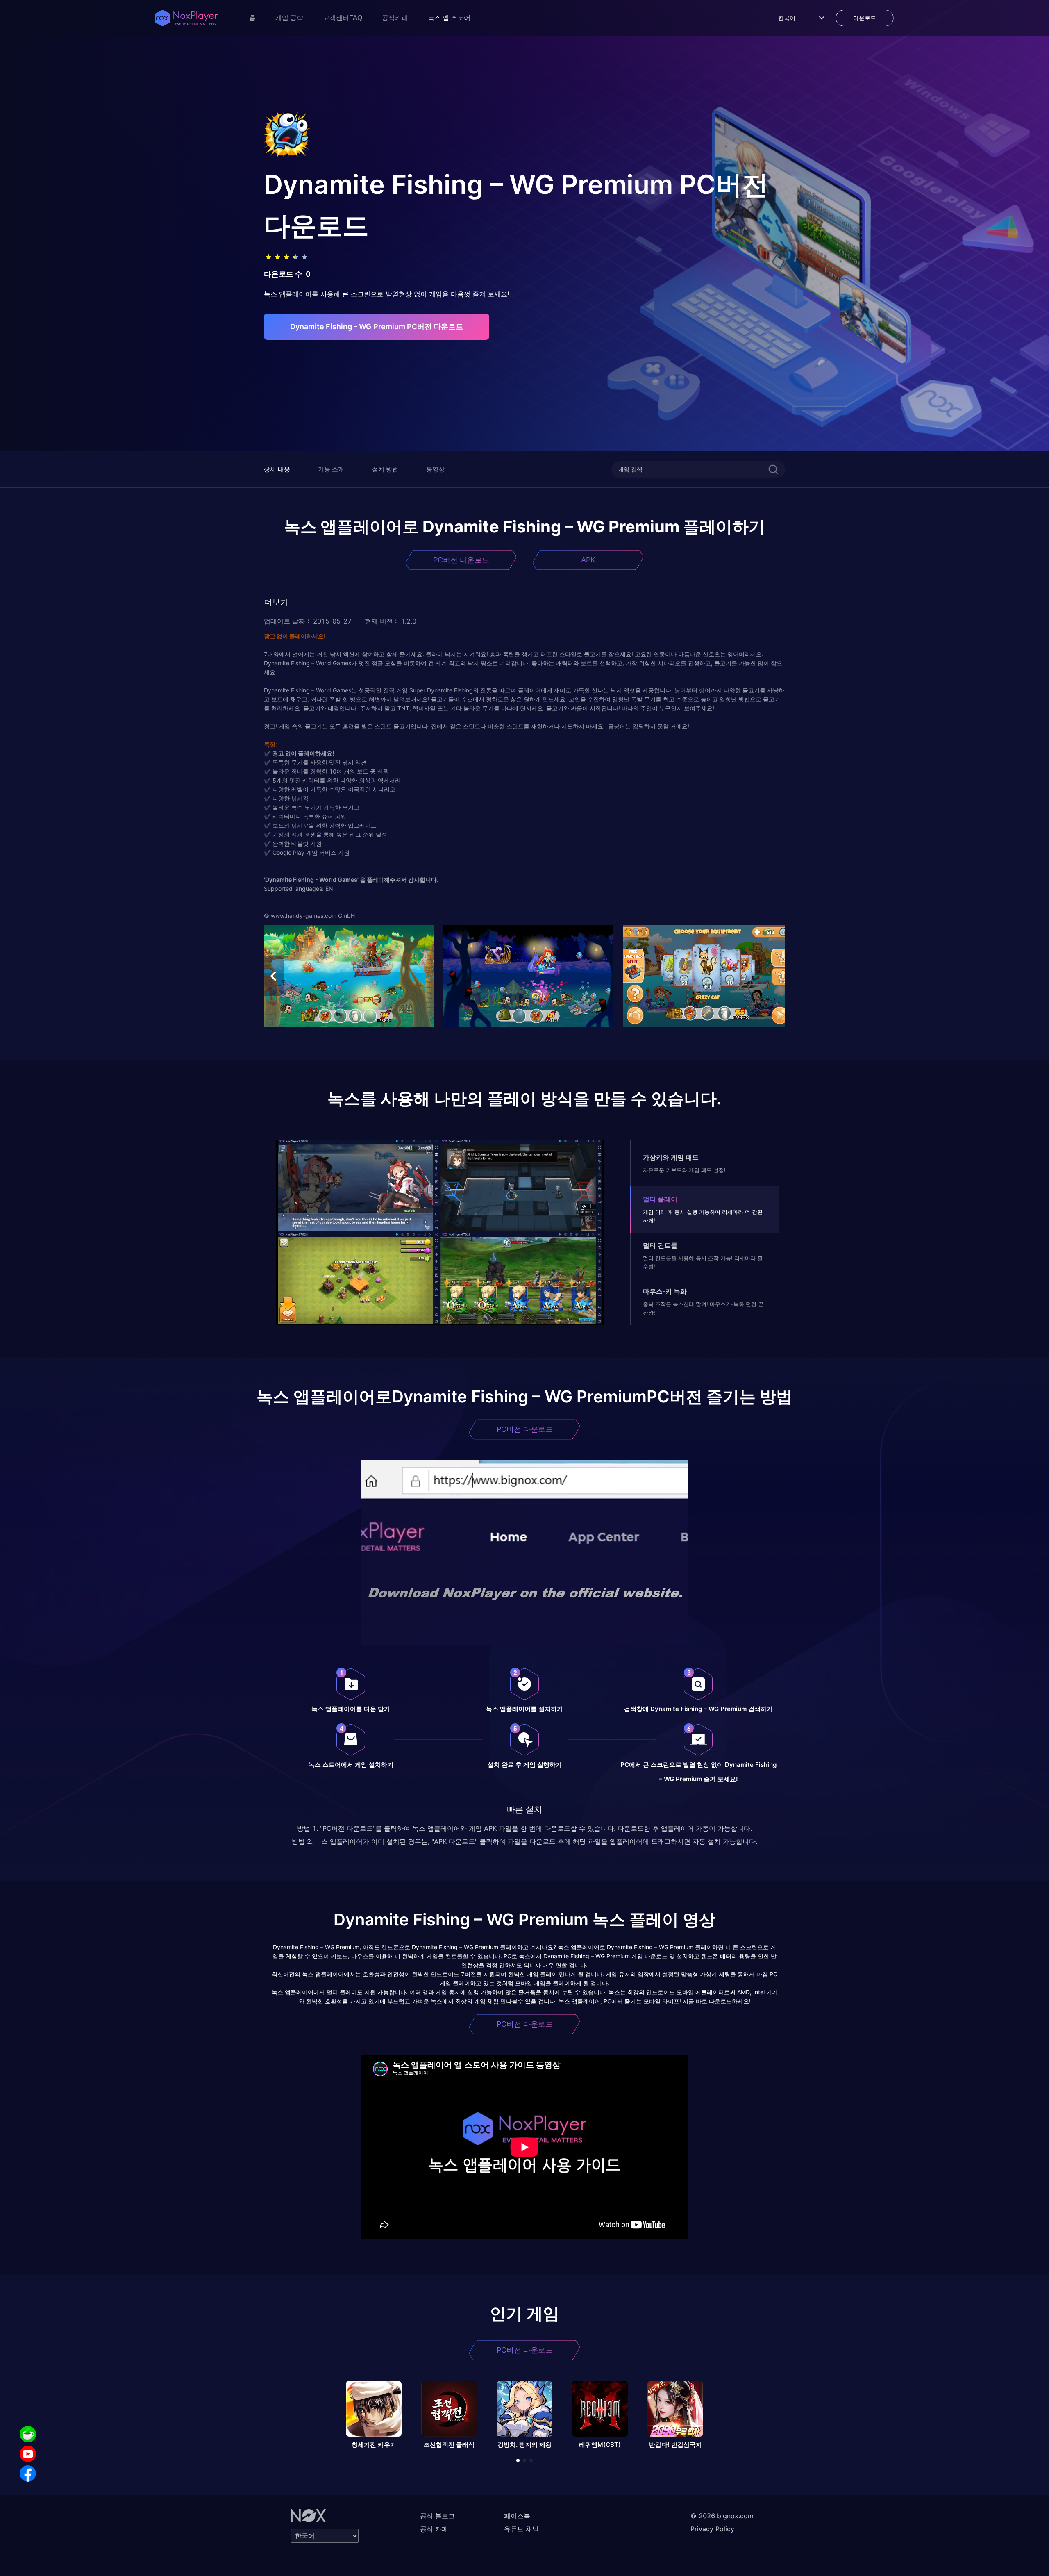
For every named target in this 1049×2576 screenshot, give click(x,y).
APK (588, 560)
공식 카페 (434, 2529)
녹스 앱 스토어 (449, 18)
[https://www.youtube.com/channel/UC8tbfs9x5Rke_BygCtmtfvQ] (28, 2454)
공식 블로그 (437, 2516)
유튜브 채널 (521, 2529)
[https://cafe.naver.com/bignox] (28, 2434)
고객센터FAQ (343, 18)
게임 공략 (289, 18)
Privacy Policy (712, 2529)
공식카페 (395, 18)
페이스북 (517, 2516)
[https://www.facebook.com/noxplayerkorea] (28, 2474)
